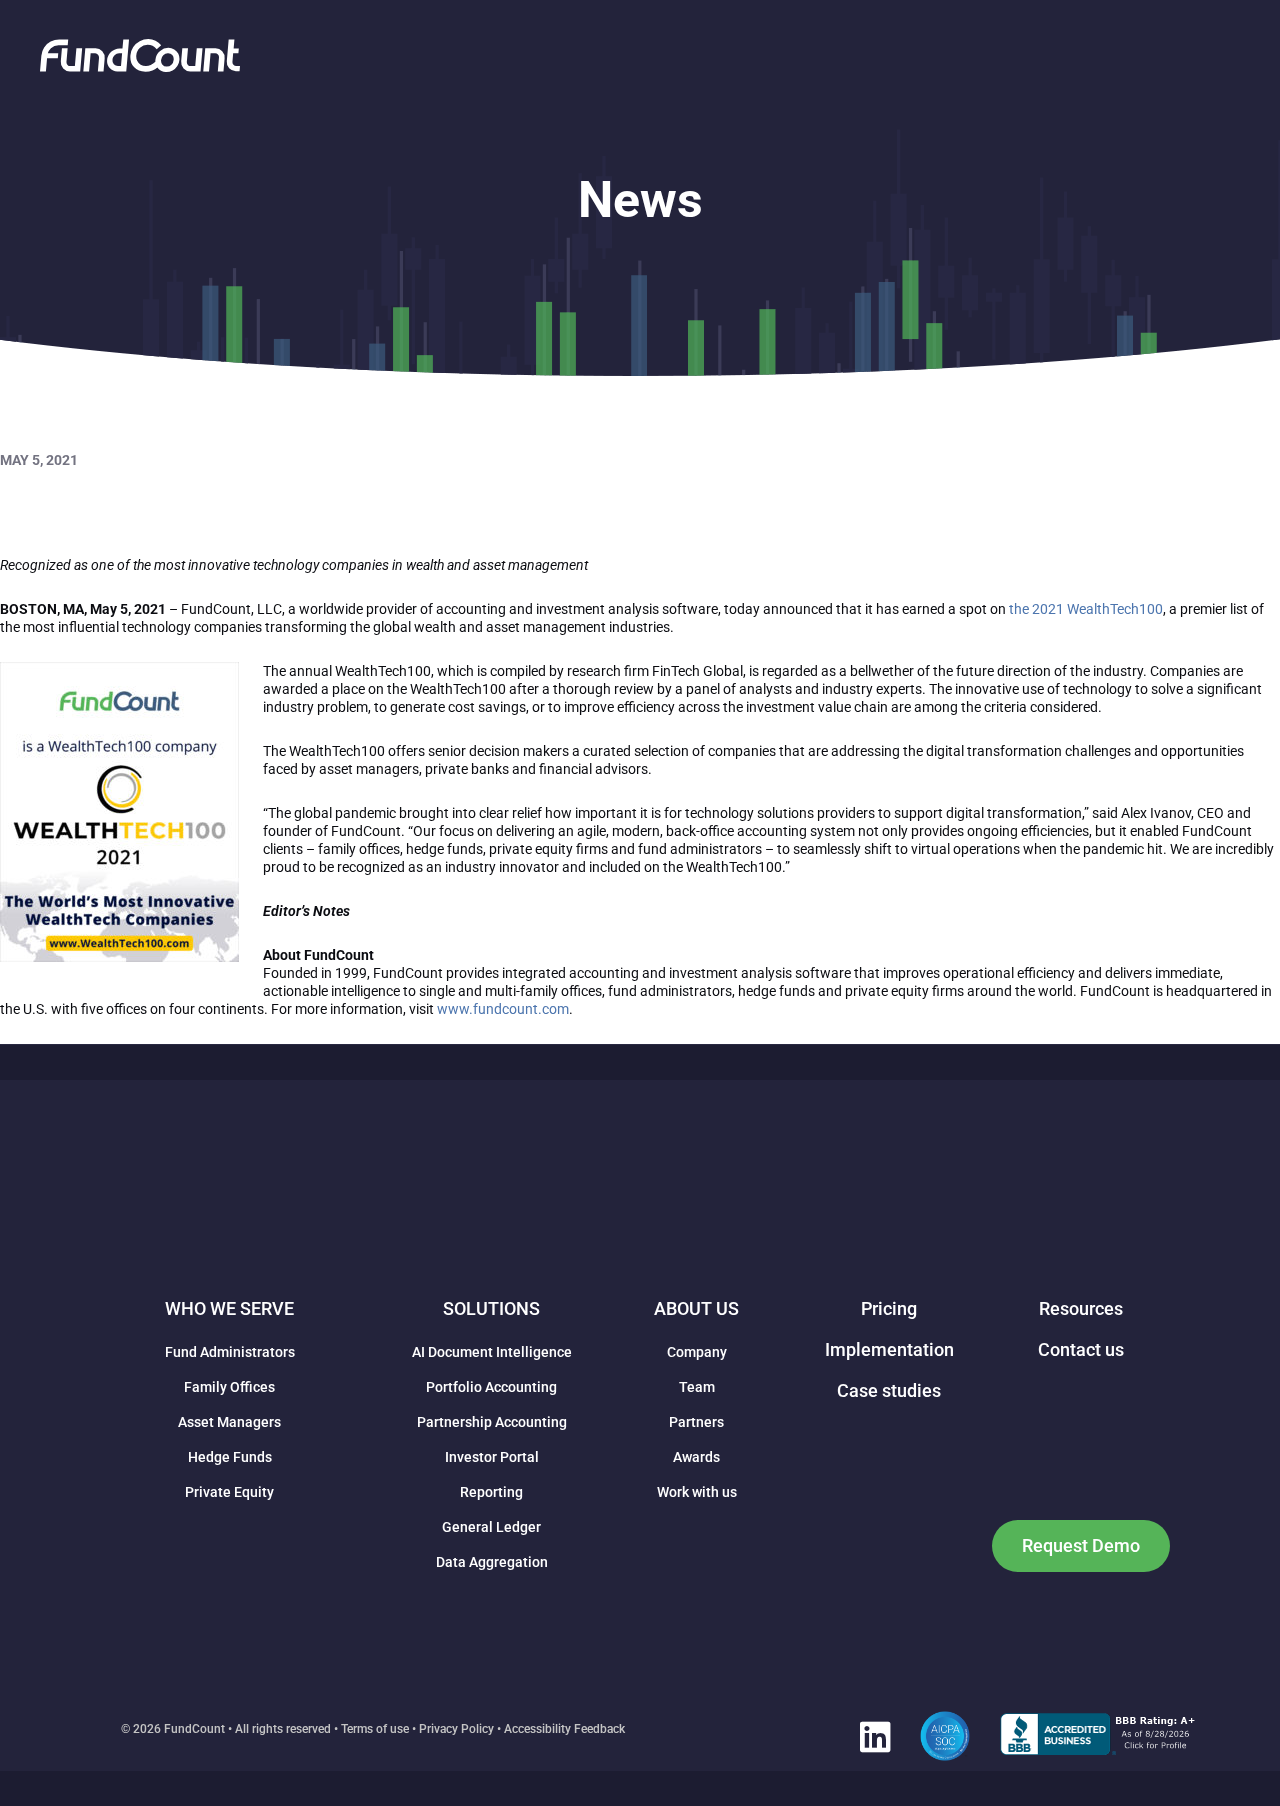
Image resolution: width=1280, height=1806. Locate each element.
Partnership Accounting (492, 1422)
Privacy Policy (456, 1729)
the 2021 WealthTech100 (1086, 609)
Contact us (1081, 1349)
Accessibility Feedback (564, 1729)
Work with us (697, 1492)
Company (697, 1352)
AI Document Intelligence (492, 1352)
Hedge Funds (230, 1457)
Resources (1081, 1308)
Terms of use (375, 1729)
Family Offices (229, 1387)
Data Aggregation (492, 1562)
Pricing (889, 1308)
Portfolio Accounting (491, 1387)
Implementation (889, 1349)
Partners (696, 1422)
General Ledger (491, 1527)
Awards (696, 1457)
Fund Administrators (230, 1352)
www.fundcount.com (503, 1009)
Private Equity (229, 1492)
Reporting (491, 1492)
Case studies (889, 1390)
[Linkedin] (875, 1736)
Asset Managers (229, 1422)
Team (697, 1387)
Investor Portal (492, 1457)
